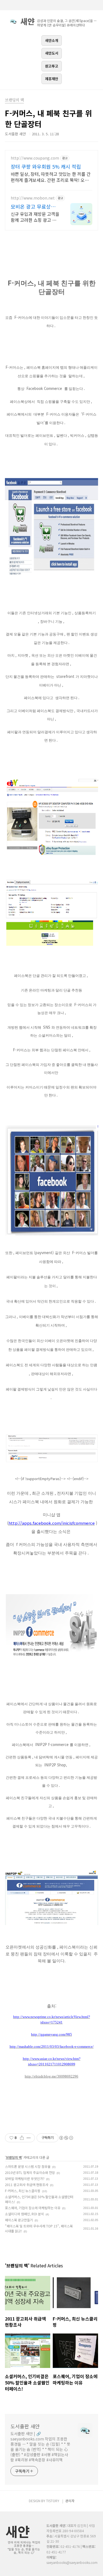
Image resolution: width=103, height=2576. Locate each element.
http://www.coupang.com (35, 158)
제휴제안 (52, 79)
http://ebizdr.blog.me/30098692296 (51, 2076)
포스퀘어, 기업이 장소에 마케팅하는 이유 (33, 2208)
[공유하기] (22, 2138)
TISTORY (53, 2501)
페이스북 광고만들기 (19, 2220)
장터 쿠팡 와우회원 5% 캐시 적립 (46, 166)
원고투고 (52, 66)
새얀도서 (52, 53)
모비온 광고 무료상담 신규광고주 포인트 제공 (33, 206)
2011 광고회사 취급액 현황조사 (27, 2185)
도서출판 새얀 (25, 2426)
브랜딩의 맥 (14, 2157)
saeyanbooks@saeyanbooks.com (72, 2562)
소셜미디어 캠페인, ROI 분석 (24, 2214)
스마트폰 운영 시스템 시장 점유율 (28, 2166)
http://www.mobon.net (33, 198)
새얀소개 (52, 40)
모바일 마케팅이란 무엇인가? (25, 2178)
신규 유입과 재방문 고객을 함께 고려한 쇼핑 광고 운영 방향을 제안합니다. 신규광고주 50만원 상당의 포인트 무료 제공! (35, 217)
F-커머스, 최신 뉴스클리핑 (23, 2191)
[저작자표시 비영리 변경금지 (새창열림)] (66, 2138)
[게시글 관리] (29, 2138)
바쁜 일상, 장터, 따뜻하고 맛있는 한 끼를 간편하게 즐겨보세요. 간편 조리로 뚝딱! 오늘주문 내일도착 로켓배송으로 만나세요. (51, 177)
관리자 (70, 2501)
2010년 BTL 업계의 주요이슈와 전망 (30, 2172)
